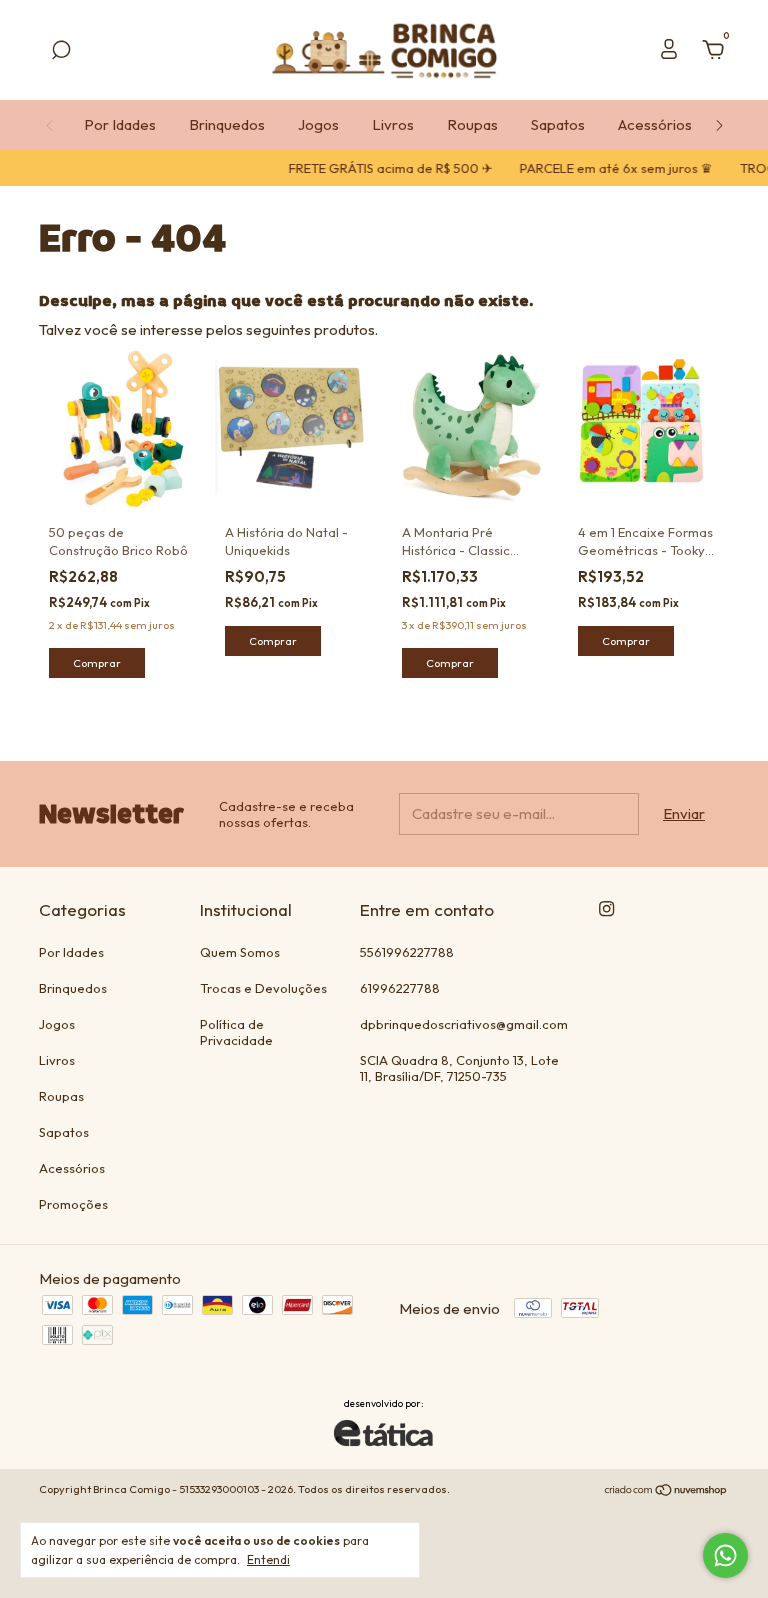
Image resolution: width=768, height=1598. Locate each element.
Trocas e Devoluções (263, 988)
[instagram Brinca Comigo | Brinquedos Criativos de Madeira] (606, 908)
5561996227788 (407, 952)
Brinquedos (227, 124)
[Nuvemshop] (666, 1491)
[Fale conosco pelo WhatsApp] (725, 1555)
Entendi (268, 1559)
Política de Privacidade (236, 1032)
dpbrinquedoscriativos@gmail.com (464, 1024)
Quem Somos (240, 952)
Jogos (318, 124)
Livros (393, 124)
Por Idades (120, 124)
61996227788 (400, 988)
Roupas (472, 124)
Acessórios (655, 124)
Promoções (73, 1204)
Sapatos (558, 124)
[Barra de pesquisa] (61, 52)
